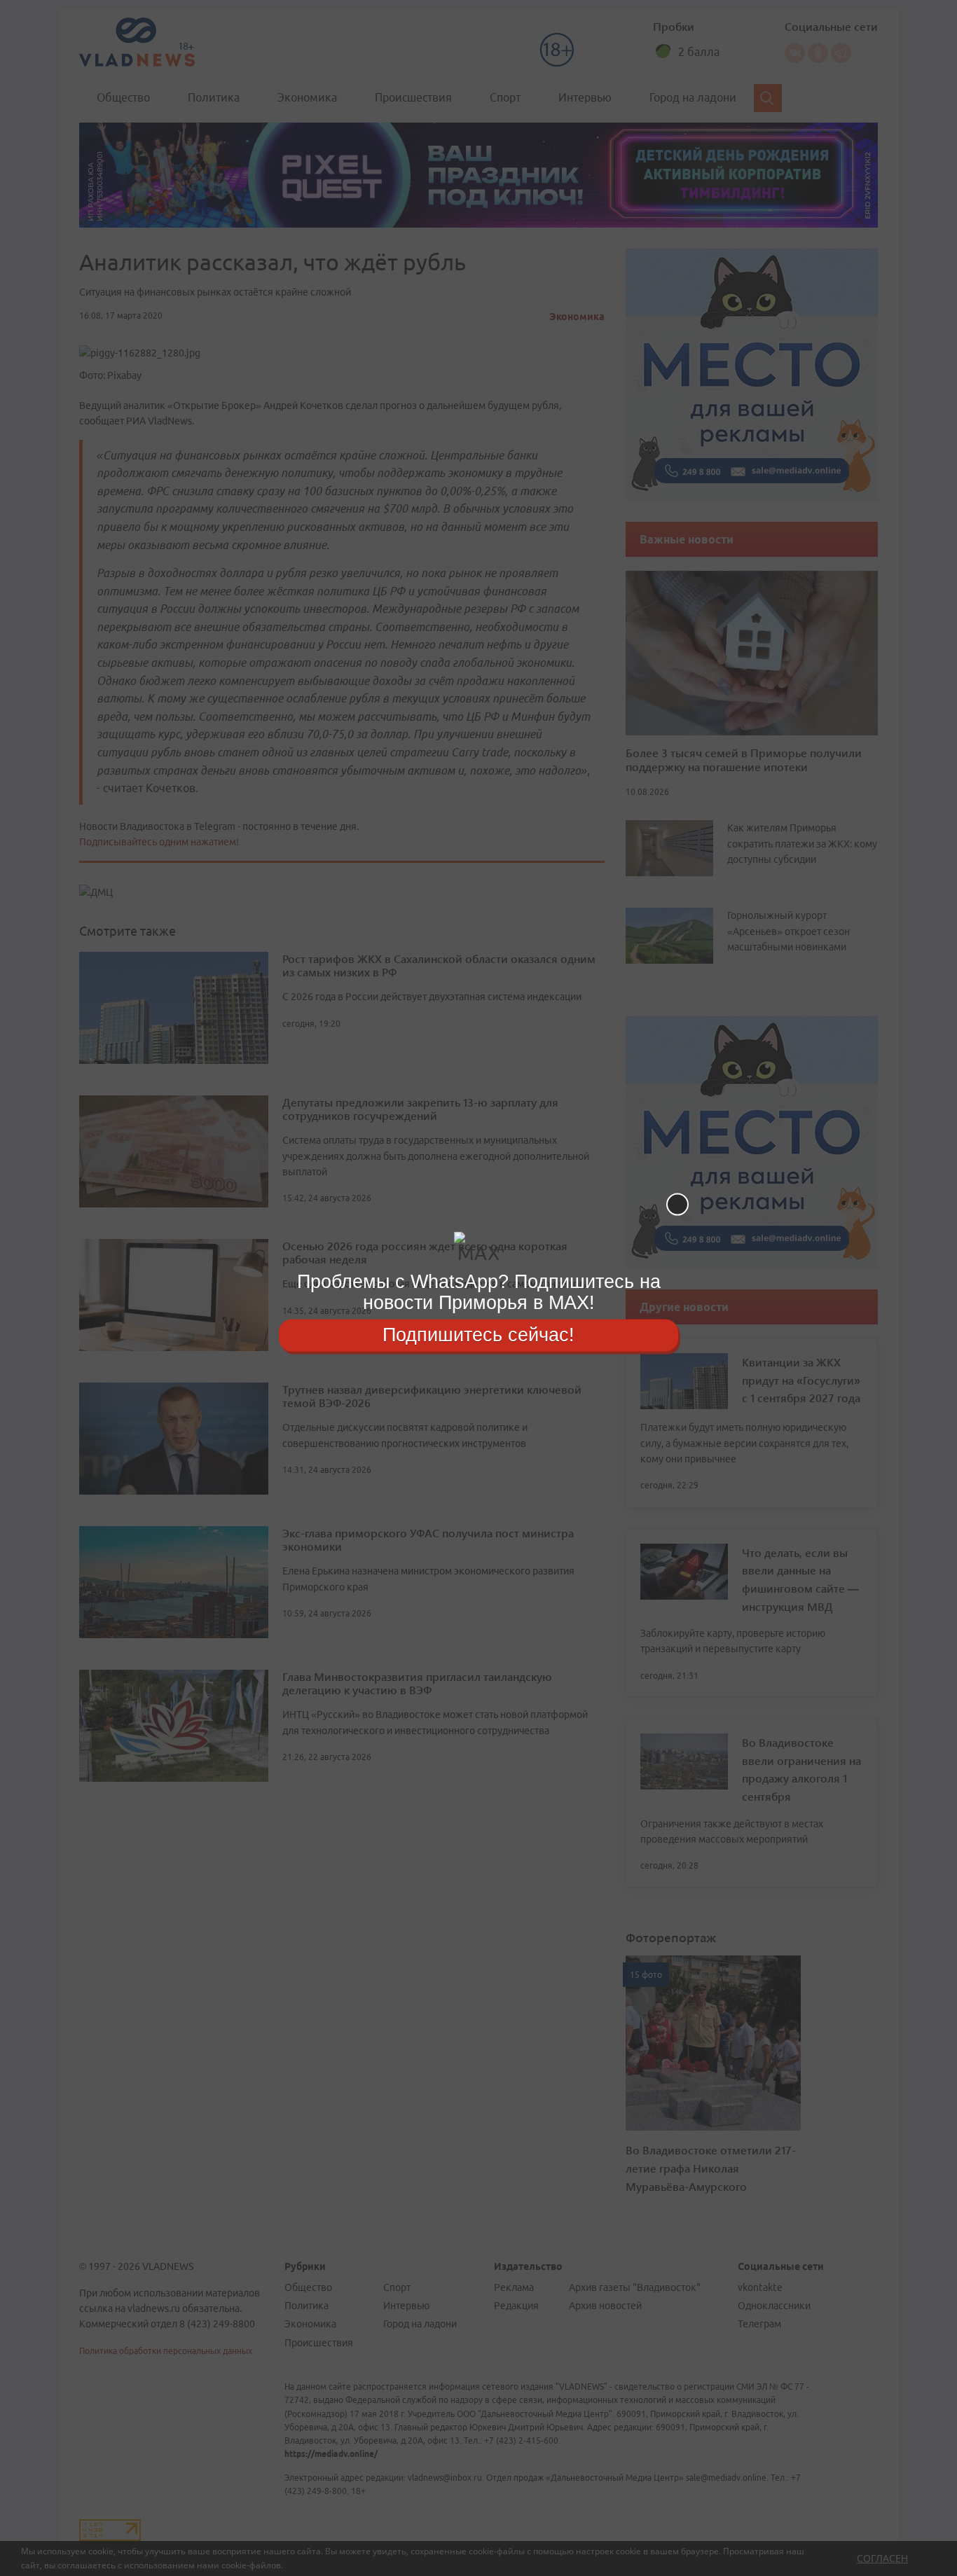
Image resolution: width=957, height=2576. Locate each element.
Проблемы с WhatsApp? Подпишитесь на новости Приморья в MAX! (479, 1292)
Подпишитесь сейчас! (478, 1335)
